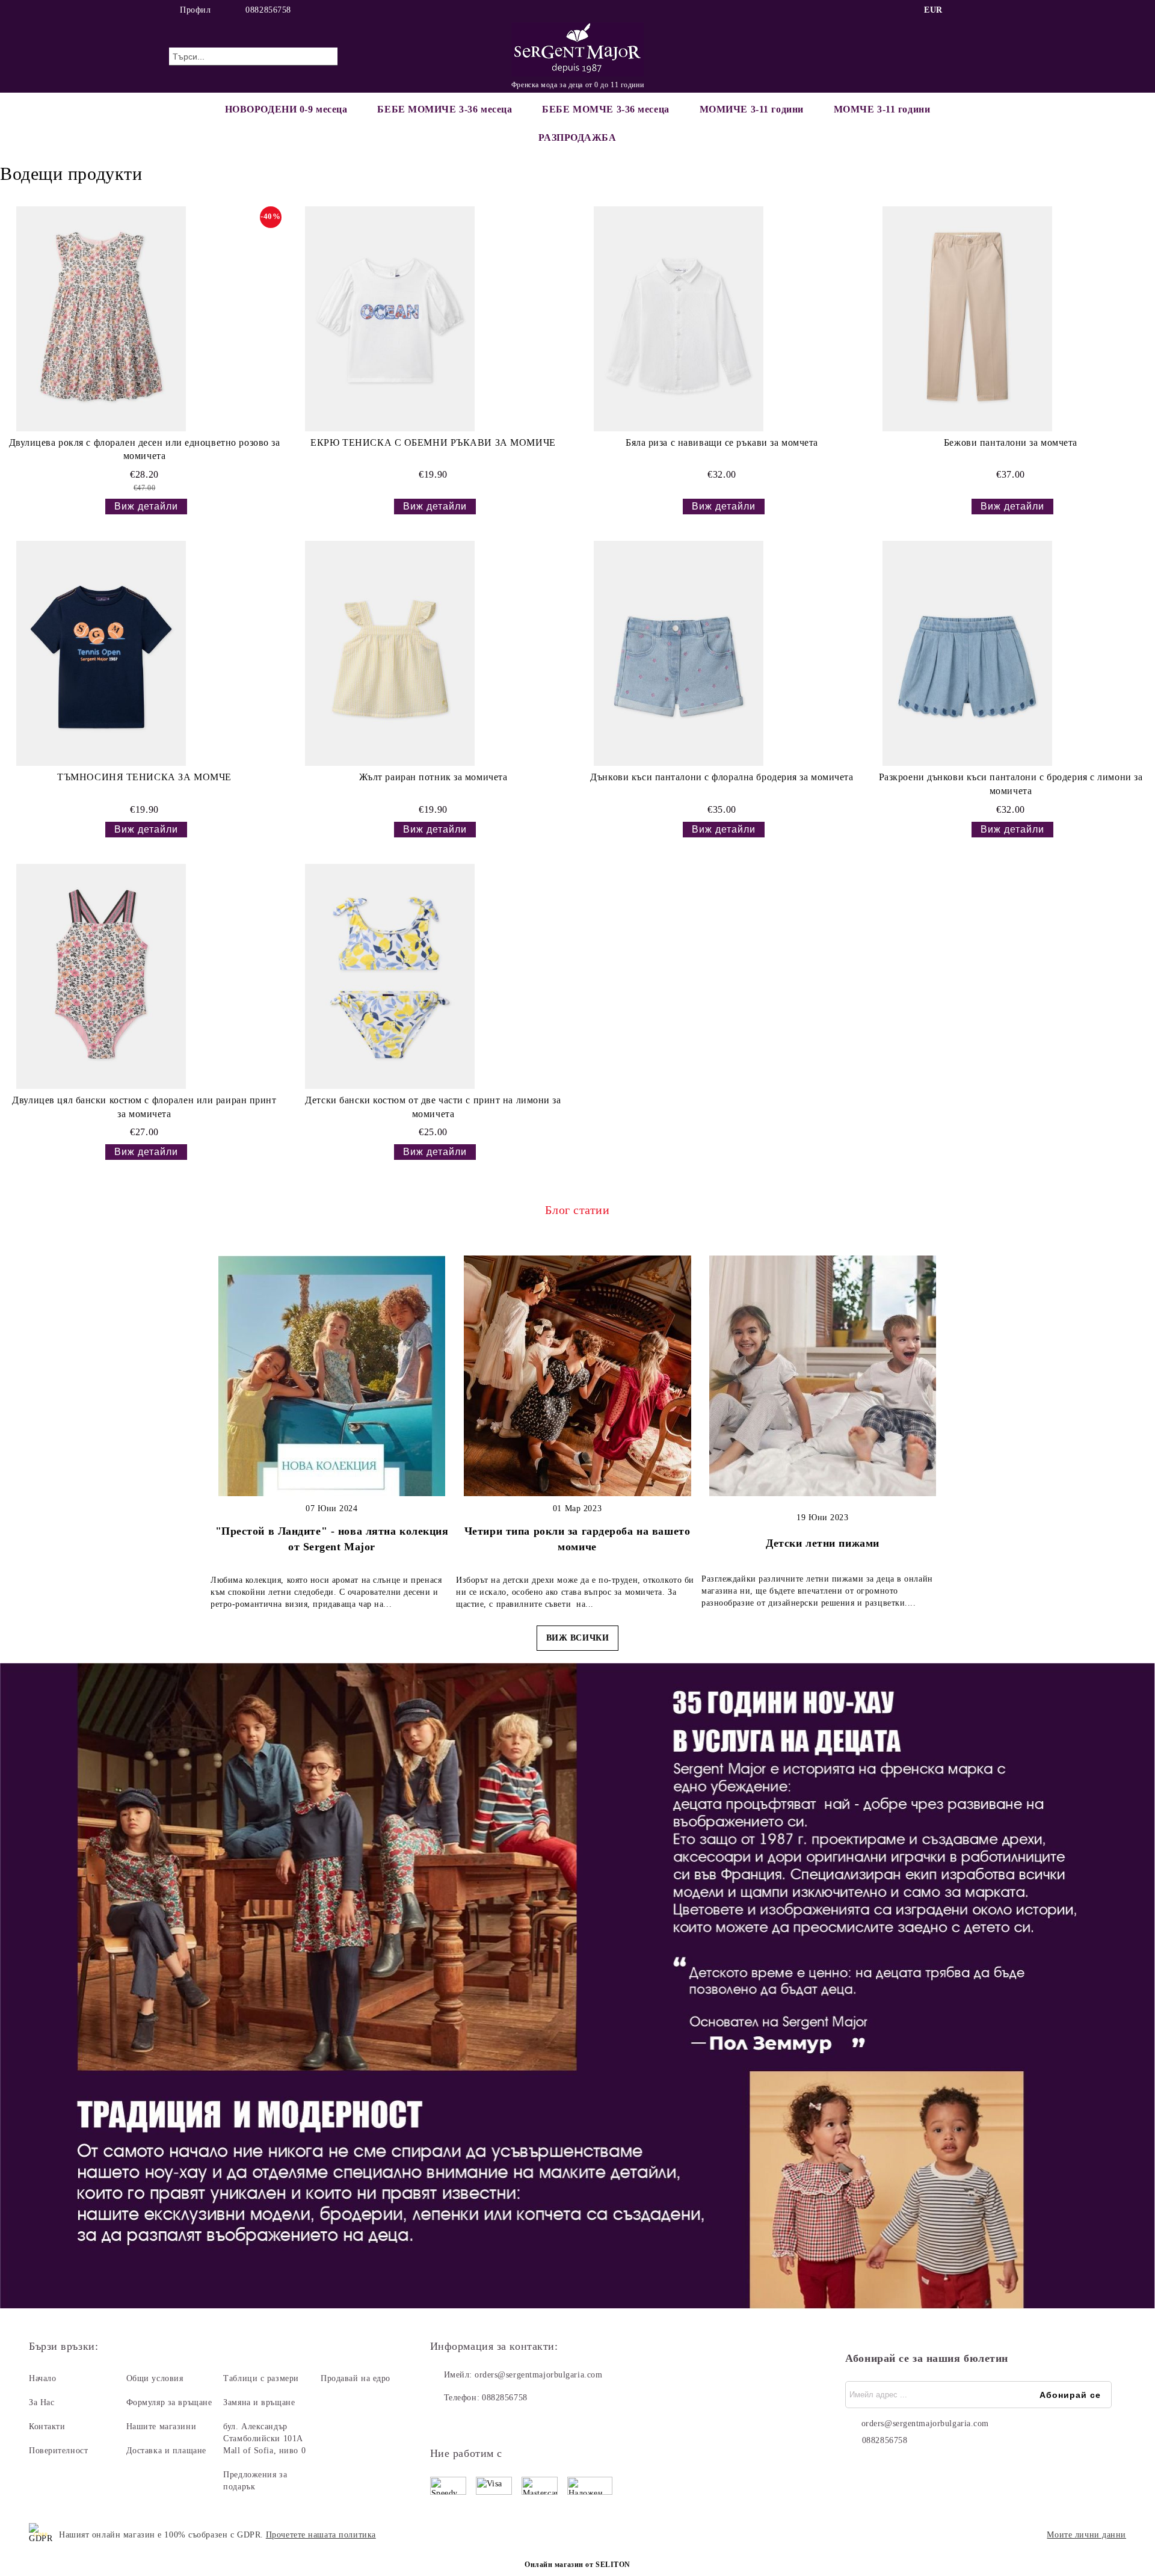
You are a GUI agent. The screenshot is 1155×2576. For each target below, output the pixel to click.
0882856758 (268, 10)
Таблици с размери (261, 2378)
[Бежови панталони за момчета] (967, 319)
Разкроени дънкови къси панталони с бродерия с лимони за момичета (1011, 784)
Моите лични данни (1086, 2535)
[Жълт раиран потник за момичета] (390, 653)
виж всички (578, 1638)
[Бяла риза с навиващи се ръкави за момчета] (679, 319)
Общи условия (155, 2378)
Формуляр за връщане (169, 2402)
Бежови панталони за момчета (1011, 442)
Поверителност (58, 2451)
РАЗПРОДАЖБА (577, 137)
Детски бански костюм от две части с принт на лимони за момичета (433, 1107)
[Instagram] (979, 10)
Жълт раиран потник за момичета (433, 777)
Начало (42, 2378)
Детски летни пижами (823, 1543)
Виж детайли (146, 506)
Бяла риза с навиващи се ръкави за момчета (722, 442)
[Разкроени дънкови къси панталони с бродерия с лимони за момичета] (967, 653)
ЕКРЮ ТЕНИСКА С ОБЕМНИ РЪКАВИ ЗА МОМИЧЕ (433, 442)
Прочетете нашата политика (321, 2535)
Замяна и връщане (259, 2402)
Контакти (47, 2427)
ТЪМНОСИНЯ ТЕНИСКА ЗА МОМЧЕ (144, 777)
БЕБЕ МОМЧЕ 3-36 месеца (605, 109)
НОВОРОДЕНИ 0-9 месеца (286, 109)
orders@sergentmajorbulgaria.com (538, 2375)
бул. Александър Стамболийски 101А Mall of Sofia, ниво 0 (264, 2439)
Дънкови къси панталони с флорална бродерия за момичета (722, 777)
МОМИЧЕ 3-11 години (752, 109)
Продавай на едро (356, 2378)
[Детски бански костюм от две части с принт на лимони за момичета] (390, 976)
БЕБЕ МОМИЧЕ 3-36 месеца (445, 109)
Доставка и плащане (166, 2451)
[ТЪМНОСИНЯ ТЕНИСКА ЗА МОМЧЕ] (101, 653)
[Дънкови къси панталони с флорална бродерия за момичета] (679, 653)
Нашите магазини (161, 2427)
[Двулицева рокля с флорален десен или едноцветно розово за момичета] (101, 319)
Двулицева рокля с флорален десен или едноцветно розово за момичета (145, 449)
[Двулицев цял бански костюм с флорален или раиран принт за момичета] (101, 976)
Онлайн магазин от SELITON (577, 2565)
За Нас (42, 2402)
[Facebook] (961, 10)
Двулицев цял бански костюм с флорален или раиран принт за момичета (144, 1107)
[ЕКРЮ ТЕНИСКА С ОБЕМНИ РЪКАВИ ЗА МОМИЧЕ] (390, 319)
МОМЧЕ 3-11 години (882, 109)
